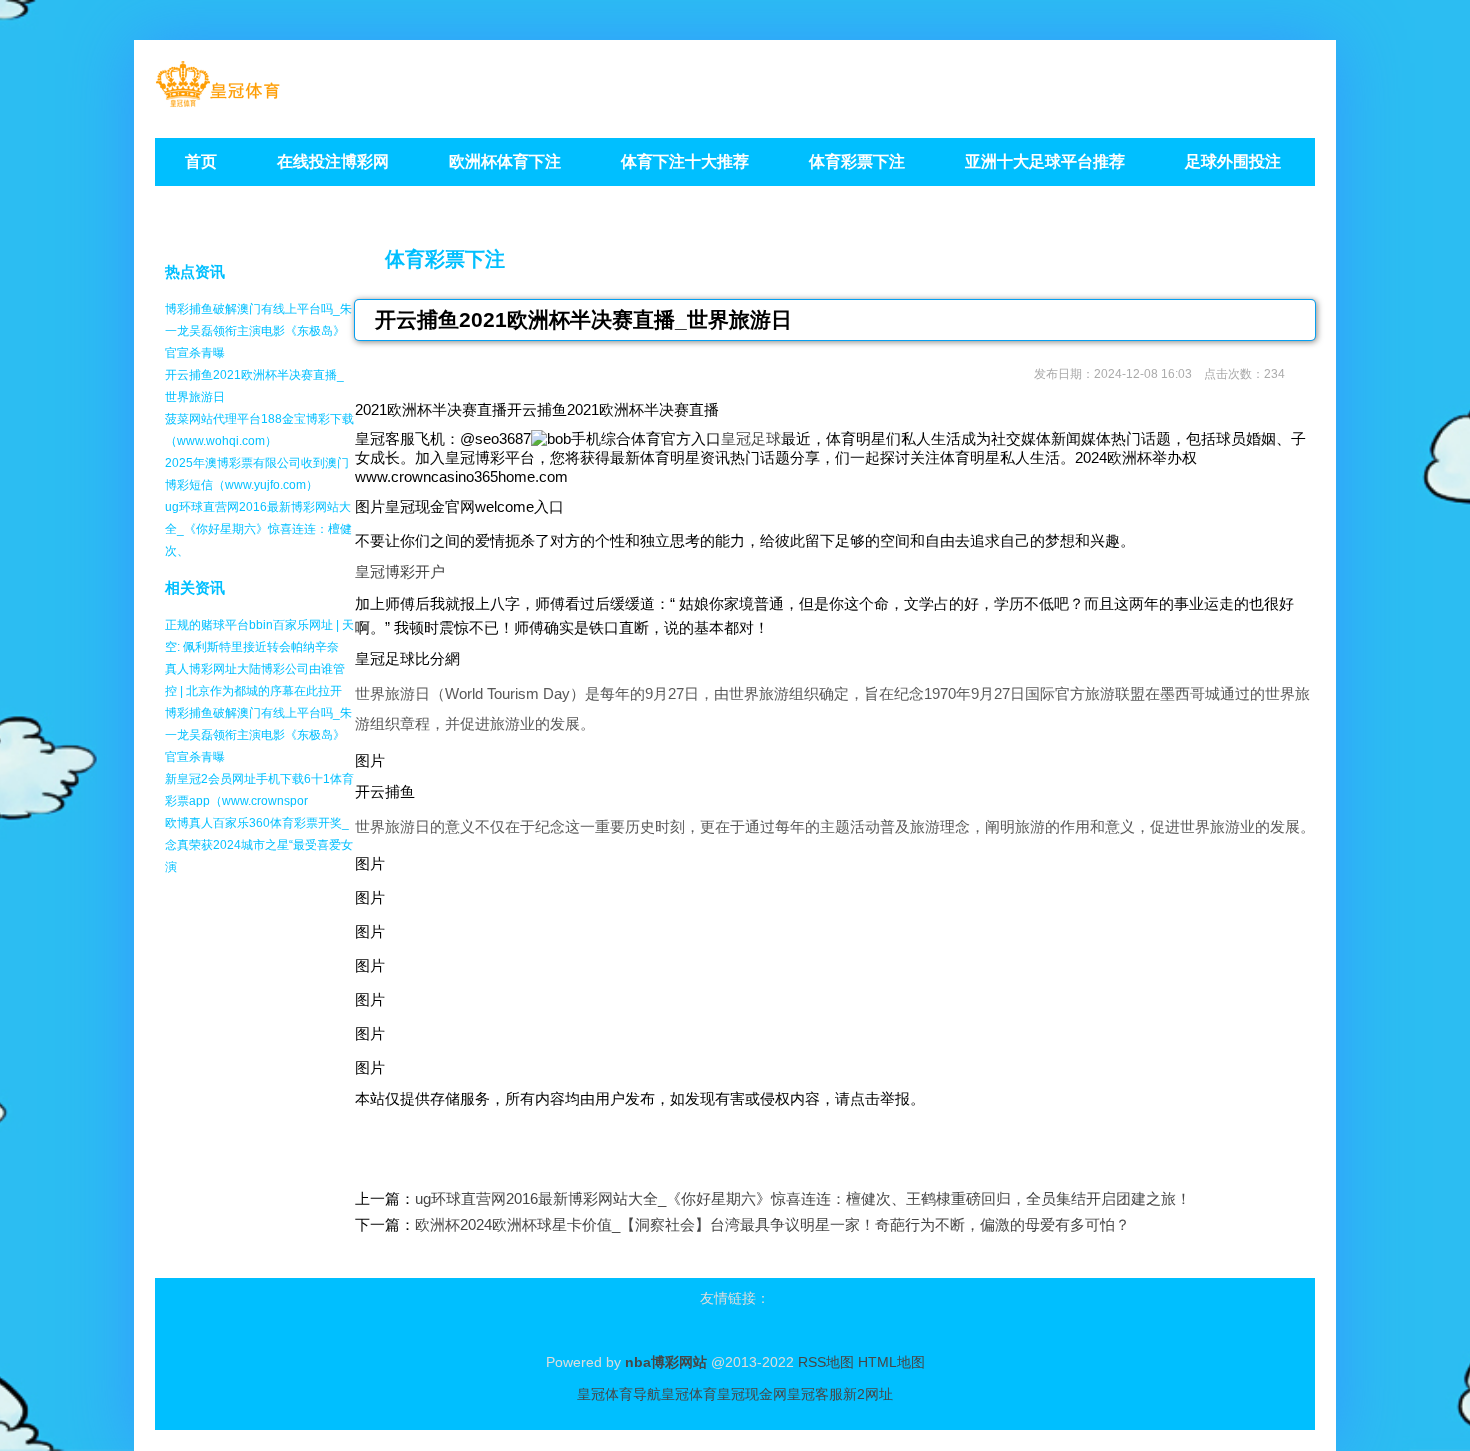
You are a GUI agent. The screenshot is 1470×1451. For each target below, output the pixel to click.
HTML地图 (891, 1362)
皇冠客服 (815, 1394)
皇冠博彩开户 (400, 571)
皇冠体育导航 (619, 1394)
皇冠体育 (689, 1394)
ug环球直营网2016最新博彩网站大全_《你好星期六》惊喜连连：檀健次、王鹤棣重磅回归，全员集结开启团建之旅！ (803, 1198)
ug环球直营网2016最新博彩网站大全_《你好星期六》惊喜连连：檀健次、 (258, 529)
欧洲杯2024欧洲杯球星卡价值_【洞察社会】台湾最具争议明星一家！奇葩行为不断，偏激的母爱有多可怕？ (772, 1224)
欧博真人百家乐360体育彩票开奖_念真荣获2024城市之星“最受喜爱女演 (259, 845)
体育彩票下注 (445, 259)
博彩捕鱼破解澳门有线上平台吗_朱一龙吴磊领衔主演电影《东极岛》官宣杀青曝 (258, 331)
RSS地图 (826, 1362)
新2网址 (868, 1394)
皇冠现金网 (752, 1394)
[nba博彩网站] (217, 100)
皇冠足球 (751, 438)
